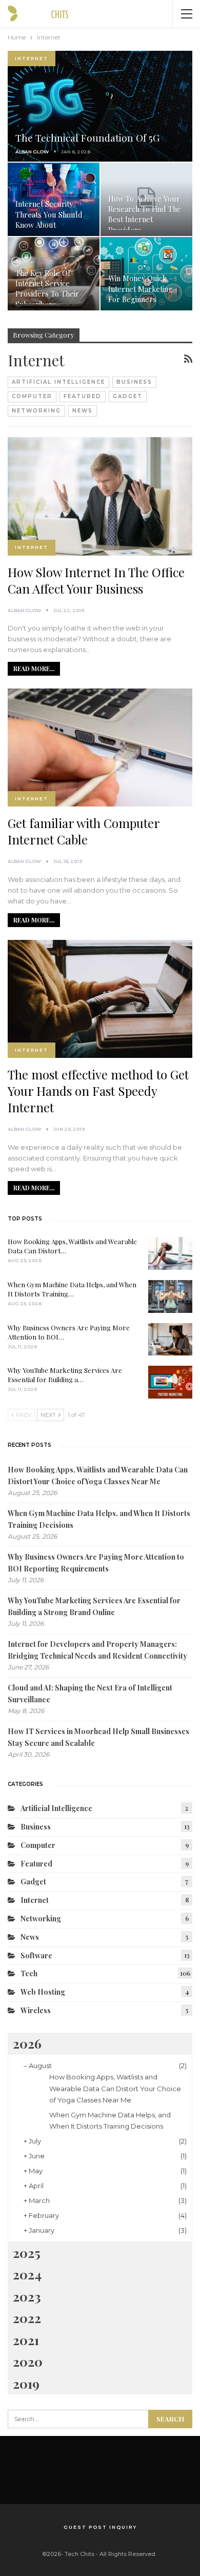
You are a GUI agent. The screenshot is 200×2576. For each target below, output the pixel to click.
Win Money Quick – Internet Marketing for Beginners (141, 289)
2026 (27, 2043)
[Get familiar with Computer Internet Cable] (100, 748)
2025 (27, 2253)
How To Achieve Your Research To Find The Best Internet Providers (145, 214)
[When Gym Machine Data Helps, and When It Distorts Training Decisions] (170, 1296)
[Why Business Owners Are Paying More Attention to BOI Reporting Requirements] (170, 1340)
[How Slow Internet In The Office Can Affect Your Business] (100, 496)
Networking (36, 411)
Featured (83, 396)
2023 (27, 2296)
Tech (29, 1973)
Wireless (36, 2010)
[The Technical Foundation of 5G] (100, 106)
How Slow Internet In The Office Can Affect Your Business (96, 580)
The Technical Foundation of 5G (87, 138)
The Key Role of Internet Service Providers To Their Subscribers (47, 289)
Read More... (34, 668)
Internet (32, 58)
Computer (32, 396)
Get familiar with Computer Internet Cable (84, 831)
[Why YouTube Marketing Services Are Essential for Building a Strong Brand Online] (170, 1382)
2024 (27, 2274)
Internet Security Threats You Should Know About (49, 214)
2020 (28, 2361)
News (83, 411)
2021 (26, 2340)
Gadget (128, 396)
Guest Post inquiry (100, 2527)
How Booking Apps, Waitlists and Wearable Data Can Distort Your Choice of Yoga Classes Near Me (115, 2088)
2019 (26, 2383)
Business (134, 382)
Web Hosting (43, 1992)
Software (36, 1955)
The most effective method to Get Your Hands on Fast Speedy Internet (98, 1091)
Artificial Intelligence (58, 382)
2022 (27, 2318)
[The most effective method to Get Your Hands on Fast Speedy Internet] (100, 999)
